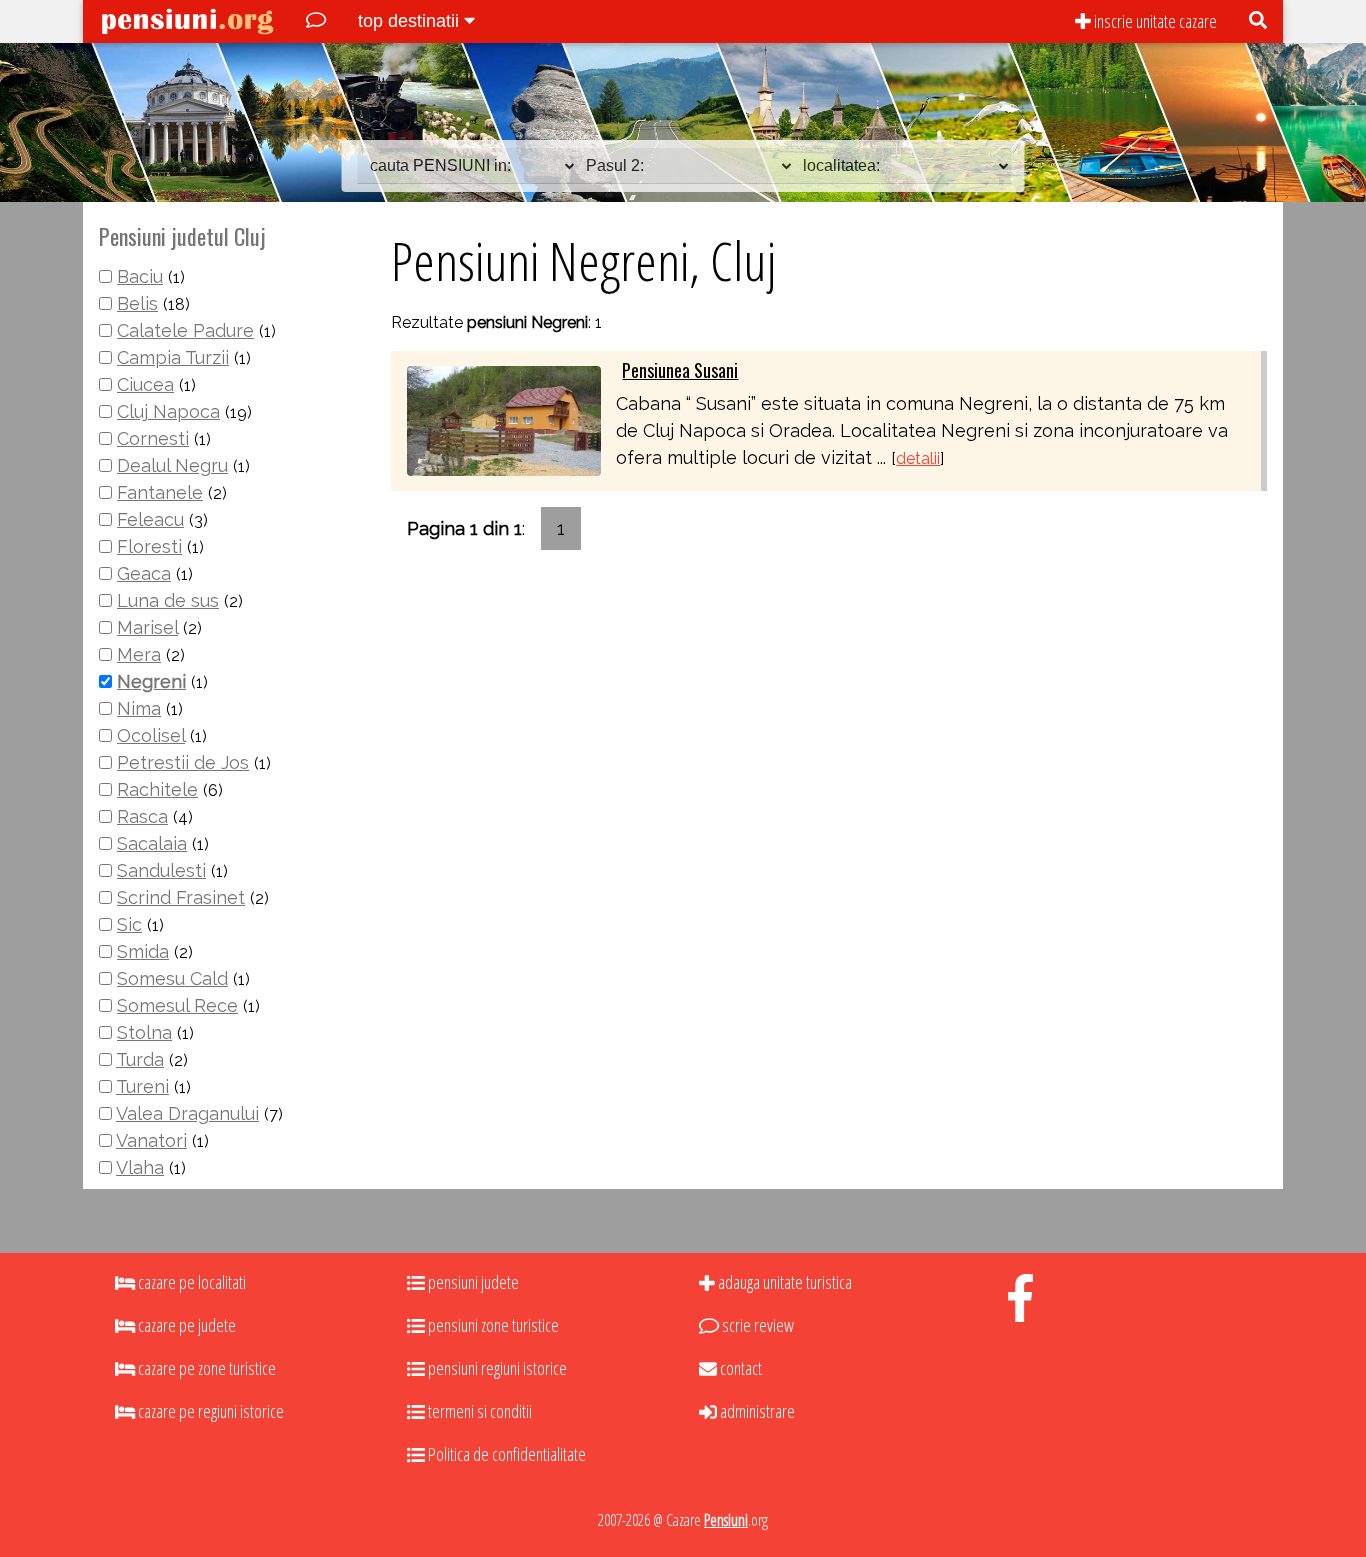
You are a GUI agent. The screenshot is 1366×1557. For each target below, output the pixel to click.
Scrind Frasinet (181, 897)
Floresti (149, 546)
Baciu (140, 276)
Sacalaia (152, 843)
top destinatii (411, 21)
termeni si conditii (478, 1411)
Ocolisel (151, 735)
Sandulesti (161, 870)
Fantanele (160, 492)
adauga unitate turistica (783, 1282)
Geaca (144, 573)
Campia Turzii (173, 357)
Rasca (142, 816)
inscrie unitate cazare (1154, 21)
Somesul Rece (177, 1005)
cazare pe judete (185, 1325)
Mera (139, 654)
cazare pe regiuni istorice (209, 1411)
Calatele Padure (185, 330)
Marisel (147, 627)
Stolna (144, 1032)
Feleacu (150, 519)
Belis (137, 303)
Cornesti (153, 438)
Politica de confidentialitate (505, 1454)
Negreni (151, 681)
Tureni (142, 1086)
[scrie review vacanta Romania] (316, 21)
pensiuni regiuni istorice (496, 1368)
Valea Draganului (187, 1113)
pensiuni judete (472, 1282)
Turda (140, 1059)
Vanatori (151, 1140)
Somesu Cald (172, 978)
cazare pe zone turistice (205, 1368)
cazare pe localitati (190, 1282)
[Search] (1258, 21)
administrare (756, 1411)
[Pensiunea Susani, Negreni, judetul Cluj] (504, 419)
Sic (129, 924)
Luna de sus (168, 600)
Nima (139, 708)
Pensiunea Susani (680, 370)
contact (739, 1368)
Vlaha (140, 1167)
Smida (143, 951)
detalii (918, 458)
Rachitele (157, 789)
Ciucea (145, 384)
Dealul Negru (172, 465)
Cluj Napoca (168, 411)
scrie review (756, 1325)
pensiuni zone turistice (492, 1325)
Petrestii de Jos (183, 762)
